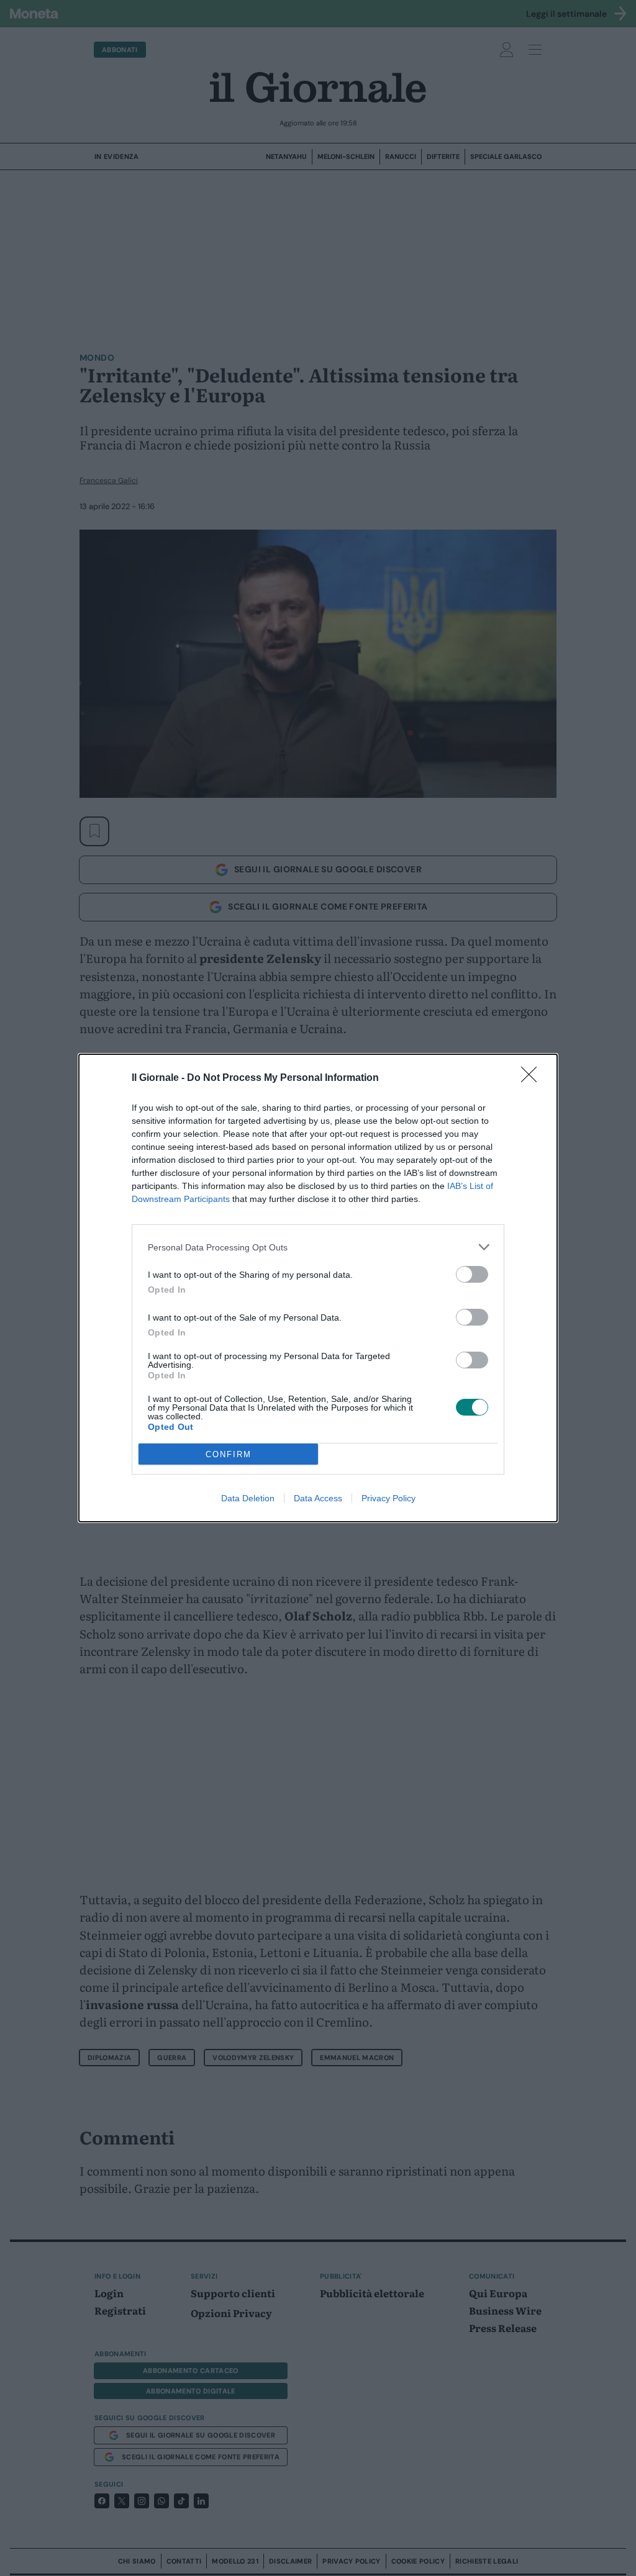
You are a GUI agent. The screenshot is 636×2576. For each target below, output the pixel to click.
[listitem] (318, 1247)
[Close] (533, 1078)
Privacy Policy (388, 1498)
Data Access (318, 1498)
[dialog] (318, 1288)
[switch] (472, 1274)
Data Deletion (248, 1498)
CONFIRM (229, 1454)
